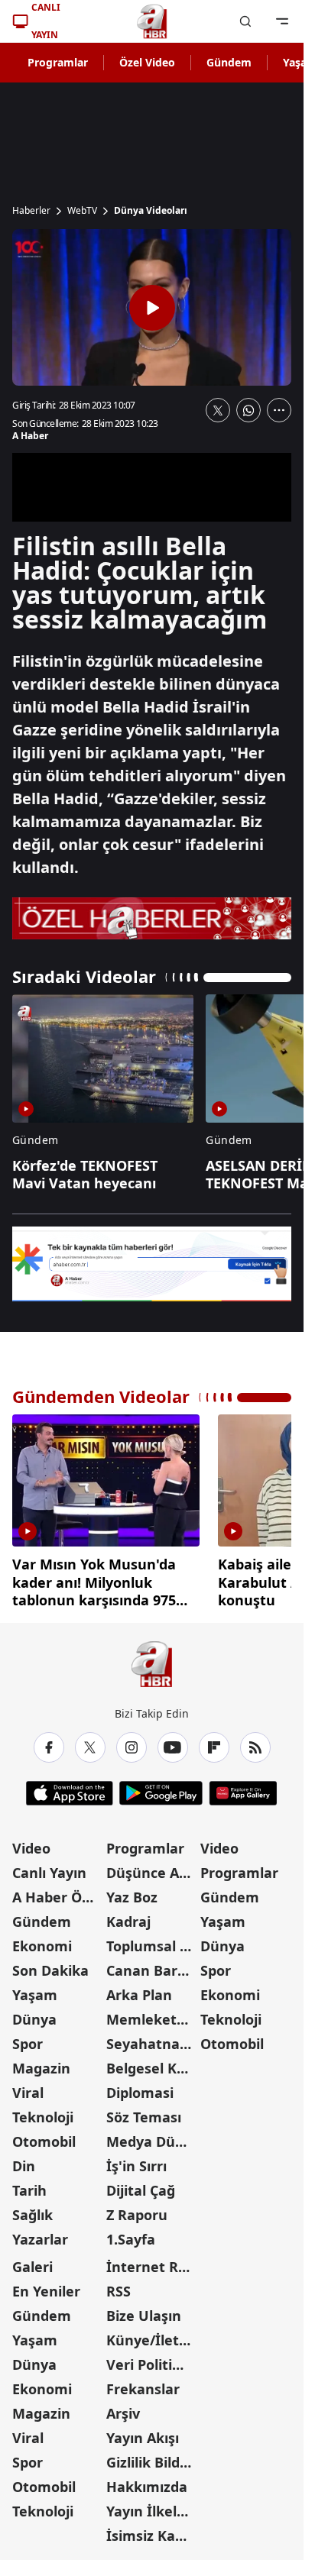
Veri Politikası (152, 2358)
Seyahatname (152, 2038)
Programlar (58, 62)
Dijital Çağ (141, 2184)
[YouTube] (173, 1741)
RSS (119, 2285)
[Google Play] (161, 1787)
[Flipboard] (214, 1741)
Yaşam (35, 1989)
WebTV (82, 211)
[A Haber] (152, 21)
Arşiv (123, 2407)
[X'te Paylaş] (218, 410)
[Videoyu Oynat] (152, 308)
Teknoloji (43, 2111)
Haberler (31, 211)
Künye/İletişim (152, 2334)
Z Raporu (137, 2209)
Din (24, 2160)
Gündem (229, 62)
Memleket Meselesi (152, 2013)
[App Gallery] (243, 1787)
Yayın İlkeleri (151, 2505)
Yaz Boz (132, 1891)
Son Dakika (50, 1964)
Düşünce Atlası (152, 1867)
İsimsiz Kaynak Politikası (152, 2529)
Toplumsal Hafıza (152, 1940)
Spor (28, 2038)
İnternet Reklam (152, 2261)
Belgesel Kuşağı (152, 2062)
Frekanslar (143, 2383)
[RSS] (255, 1741)
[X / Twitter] (90, 1741)
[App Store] (70, 1787)
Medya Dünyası (152, 2135)
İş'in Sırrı (136, 2160)
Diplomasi (140, 2086)
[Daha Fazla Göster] (279, 410)
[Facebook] (49, 1741)
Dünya (34, 2013)
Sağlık (32, 2209)
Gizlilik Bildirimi (152, 2456)
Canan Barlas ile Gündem (152, 1964)
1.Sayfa (131, 2233)
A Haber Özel (57, 1891)
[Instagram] (132, 1741)
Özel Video (147, 62)
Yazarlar (40, 2233)
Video (31, 1842)
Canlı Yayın (49, 1867)
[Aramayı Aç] (245, 21)
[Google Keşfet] (152, 1264)
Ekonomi (42, 1940)
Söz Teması (144, 2111)
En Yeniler (46, 2285)
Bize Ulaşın (144, 2309)
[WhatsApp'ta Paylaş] (248, 410)
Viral (28, 2086)
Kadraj (128, 1915)
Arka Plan (139, 1989)
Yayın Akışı (143, 2432)
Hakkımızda (147, 2481)
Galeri (32, 2261)
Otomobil (44, 2135)
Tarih (29, 2184)
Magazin (41, 2062)
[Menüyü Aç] (282, 21)
